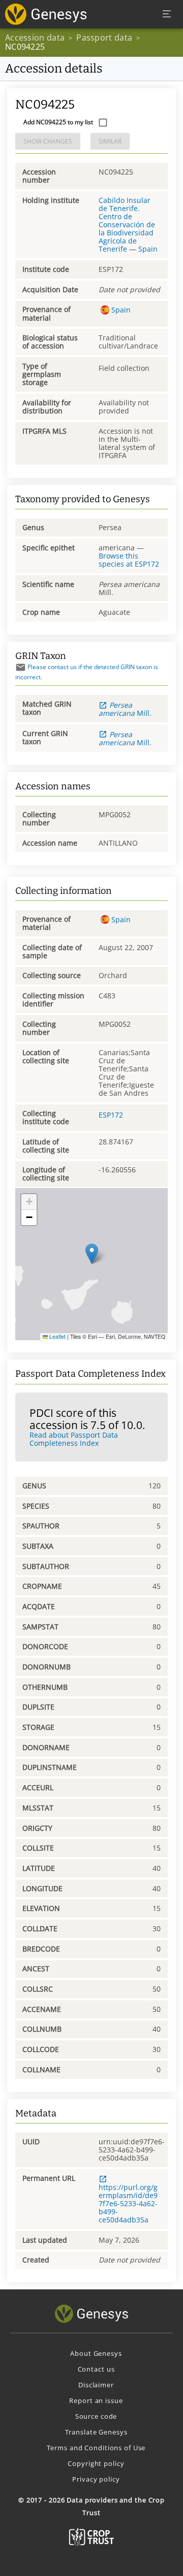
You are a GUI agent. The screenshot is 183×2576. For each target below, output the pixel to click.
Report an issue (96, 2400)
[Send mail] (21, 667)
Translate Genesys (96, 2432)
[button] (92, 1254)
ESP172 (111, 1115)
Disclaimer (96, 2385)
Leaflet (57, 1336)
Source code (96, 2416)
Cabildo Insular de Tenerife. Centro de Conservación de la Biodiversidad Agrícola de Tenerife (127, 225)
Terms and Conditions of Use (96, 2448)
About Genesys (96, 2353)
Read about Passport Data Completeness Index (74, 1439)
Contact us (96, 2369)
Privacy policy (96, 2479)
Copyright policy (96, 2463)
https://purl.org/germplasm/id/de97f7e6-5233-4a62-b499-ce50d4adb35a (128, 2203)
